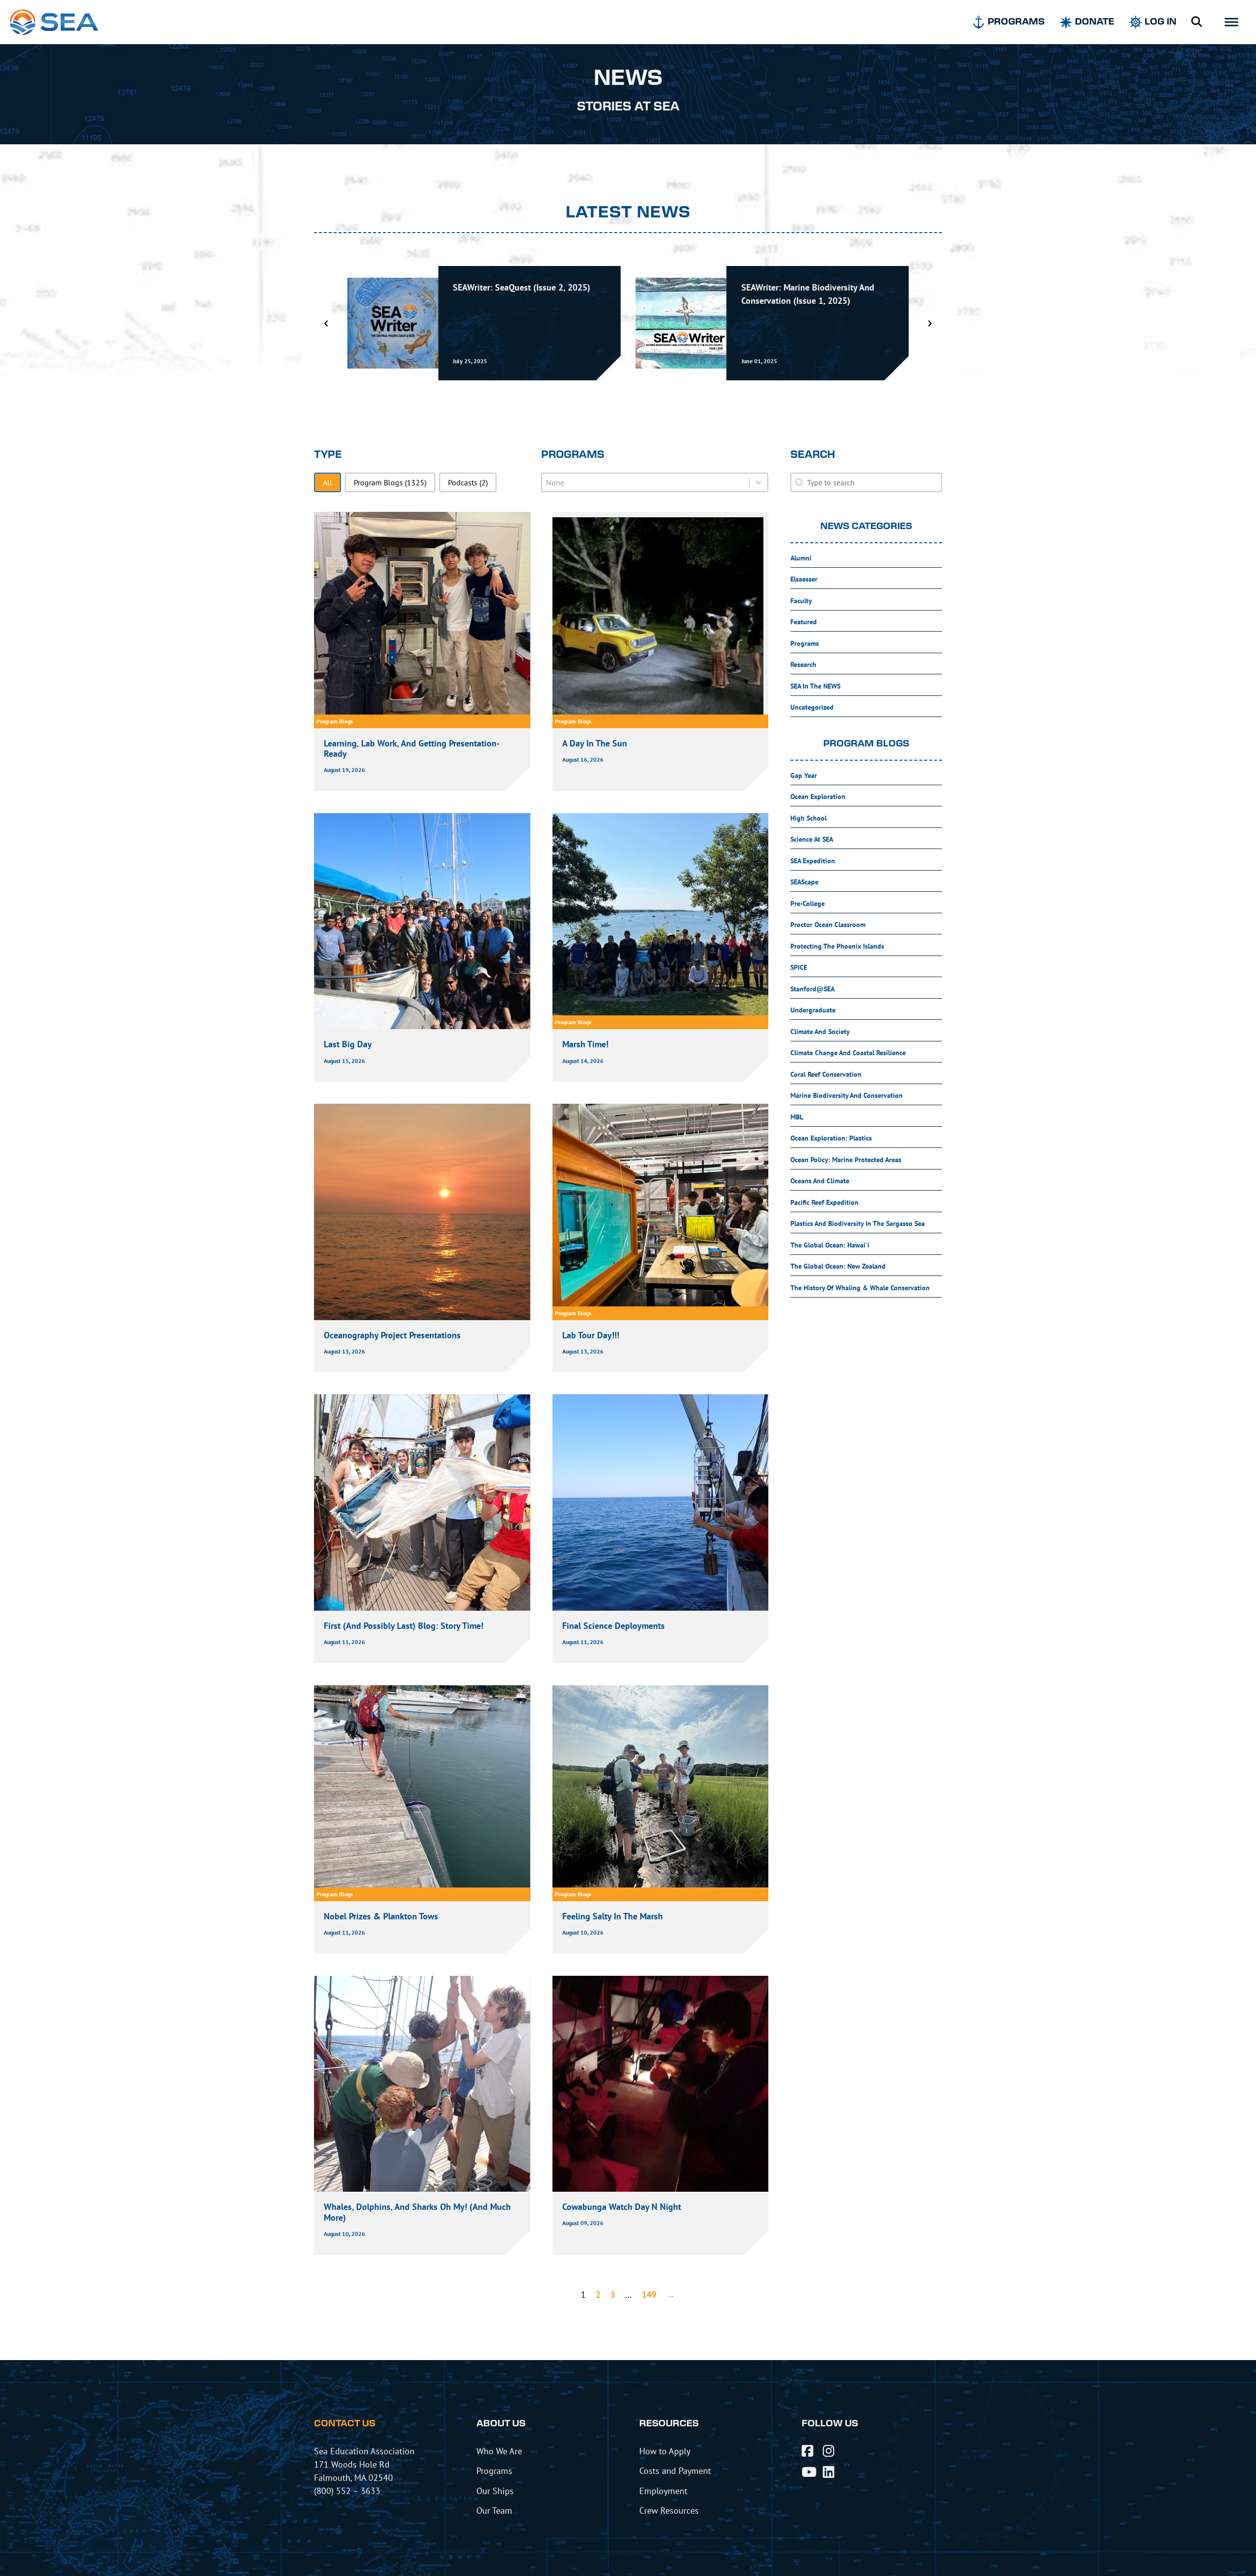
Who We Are (499, 2451)
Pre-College (808, 903)
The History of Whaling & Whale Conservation (860, 1288)
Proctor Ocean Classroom (828, 925)
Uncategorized (812, 707)
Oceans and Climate (820, 1181)
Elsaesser (804, 579)
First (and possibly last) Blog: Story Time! (404, 1626)
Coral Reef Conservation (826, 1074)
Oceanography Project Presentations (392, 1335)
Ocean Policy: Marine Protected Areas (846, 1160)
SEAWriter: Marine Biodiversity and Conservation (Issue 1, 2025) (519, 294)
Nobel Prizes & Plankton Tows (381, 1916)
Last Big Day (348, 1044)
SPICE (799, 967)
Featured (804, 622)
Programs (805, 643)
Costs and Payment (675, 2470)
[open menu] (1231, 22)
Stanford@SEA (812, 989)
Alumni (801, 558)
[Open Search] (1197, 22)
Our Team (494, 2510)
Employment (663, 2491)
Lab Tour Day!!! (591, 1335)
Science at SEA (812, 839)
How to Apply (665, 2451)
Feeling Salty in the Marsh (614, 1916)
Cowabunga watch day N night (622, 2207)
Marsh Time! (585, 1044)
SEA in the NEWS (815, 686)
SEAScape (804, 882)
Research (803, 664)
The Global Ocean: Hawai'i (830, 1245)
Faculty (801, 601)
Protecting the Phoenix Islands (837, 946)
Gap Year (804, 775)
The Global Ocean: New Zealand (838, 1266)
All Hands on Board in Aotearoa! (803, 287)
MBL (797, 1117)
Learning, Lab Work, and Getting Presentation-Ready (412, 749)
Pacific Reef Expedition (824, 1202)
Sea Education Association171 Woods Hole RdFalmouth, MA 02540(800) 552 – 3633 (364, 2471)
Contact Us (345, 2424)
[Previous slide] (326, 323)
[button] (327, 482)
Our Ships (495, 2491)
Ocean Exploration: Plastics (831, 1138)
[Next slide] (930, 323)
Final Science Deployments (614, 1626)
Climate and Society (820, 1032)
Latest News (628, 212)
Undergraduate (813, 1010)
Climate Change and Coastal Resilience (848, 1053)
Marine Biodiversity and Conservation (847, 1095)
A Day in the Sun (595, 743)
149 (649, 2295)
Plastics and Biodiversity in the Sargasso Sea (858, 1223)
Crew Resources (669, 2510)
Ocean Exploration (818, 797)
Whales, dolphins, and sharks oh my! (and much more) (417, 2212)
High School (809, 818)
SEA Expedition (813, 861)
